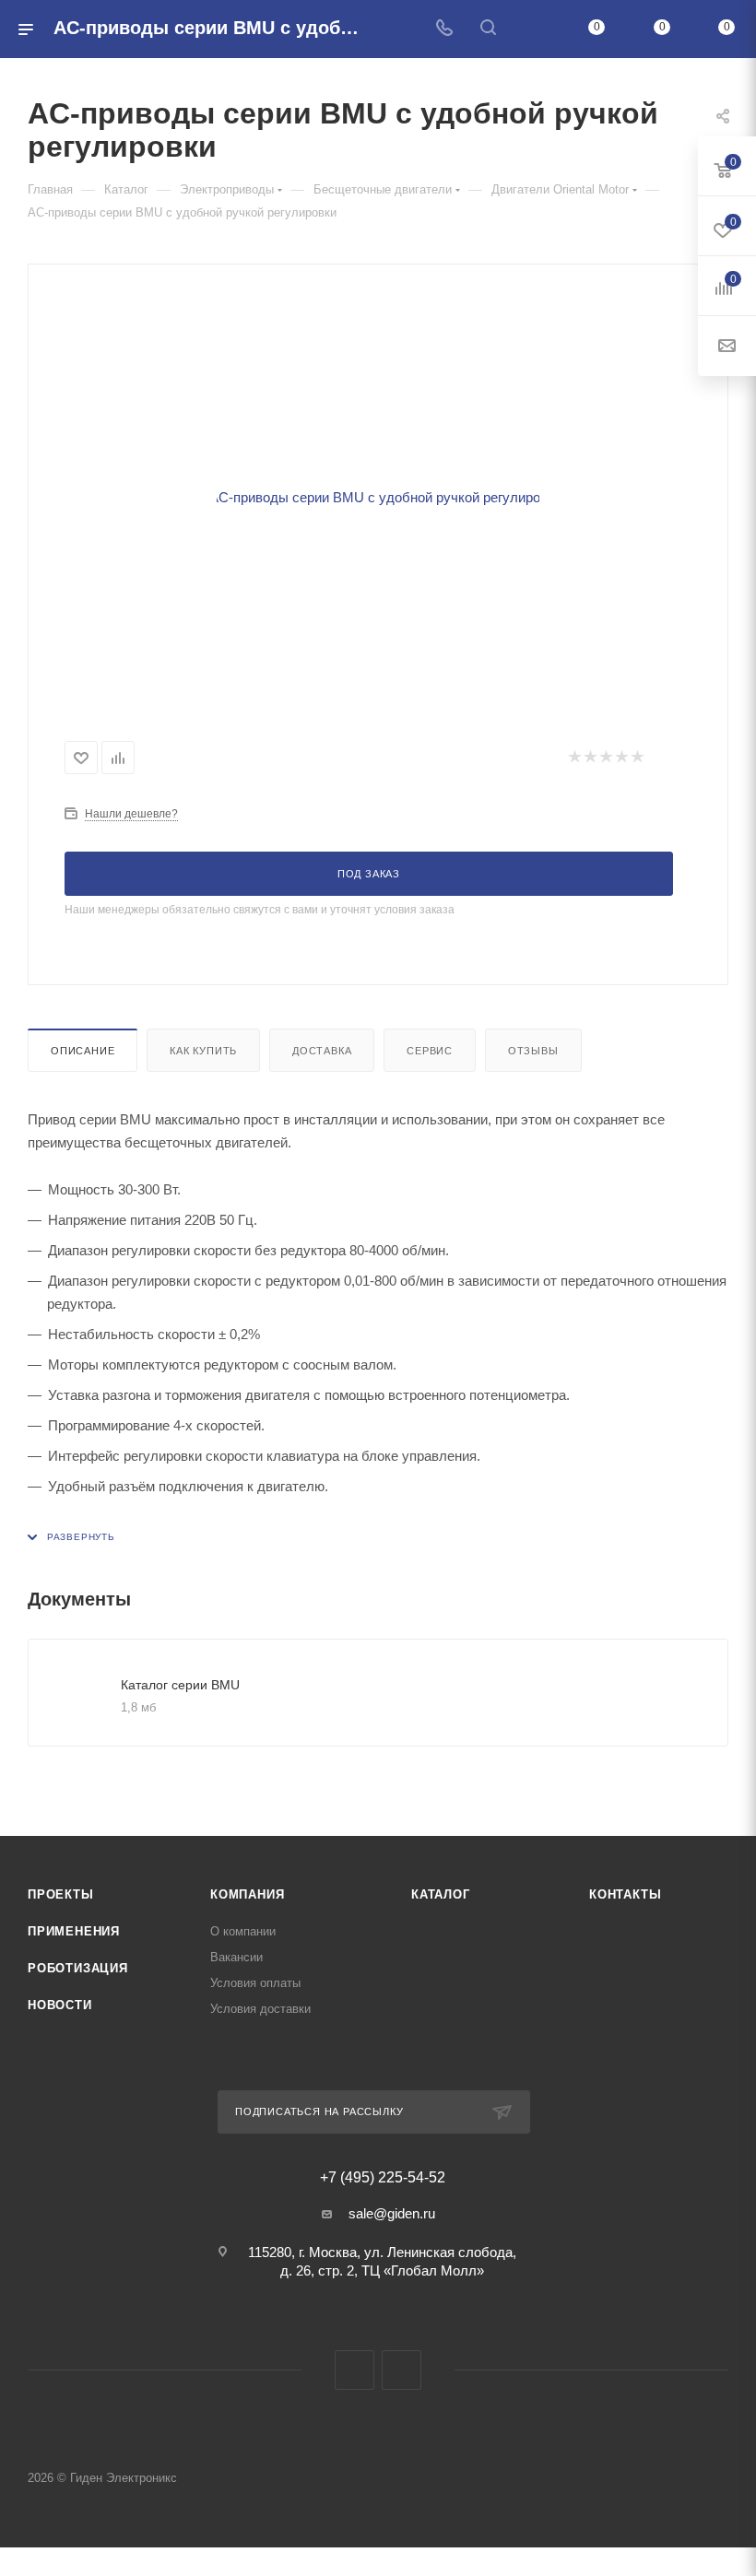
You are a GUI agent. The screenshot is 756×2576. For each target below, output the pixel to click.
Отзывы (533, 1051)
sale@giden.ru (392, 2213)
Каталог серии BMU (180, 1685)
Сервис (430, 1051)
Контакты (625, 1894)
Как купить (203, 1051)
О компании (243, 1931)
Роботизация (78, 1968)
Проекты (61, 1894)
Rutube (402, 2370)
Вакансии (236, 1957)
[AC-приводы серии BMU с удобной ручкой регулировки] (378, 497)
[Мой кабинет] (532, 29)
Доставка (322, 1051)
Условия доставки (260, 2009)
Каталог (441, 1894)
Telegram (354, 2370)
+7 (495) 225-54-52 (383, 2178)
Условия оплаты (255, 1983)
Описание (83, 1051)
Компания (247, 1894)
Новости (60, 2005)
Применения (74, 1931)
